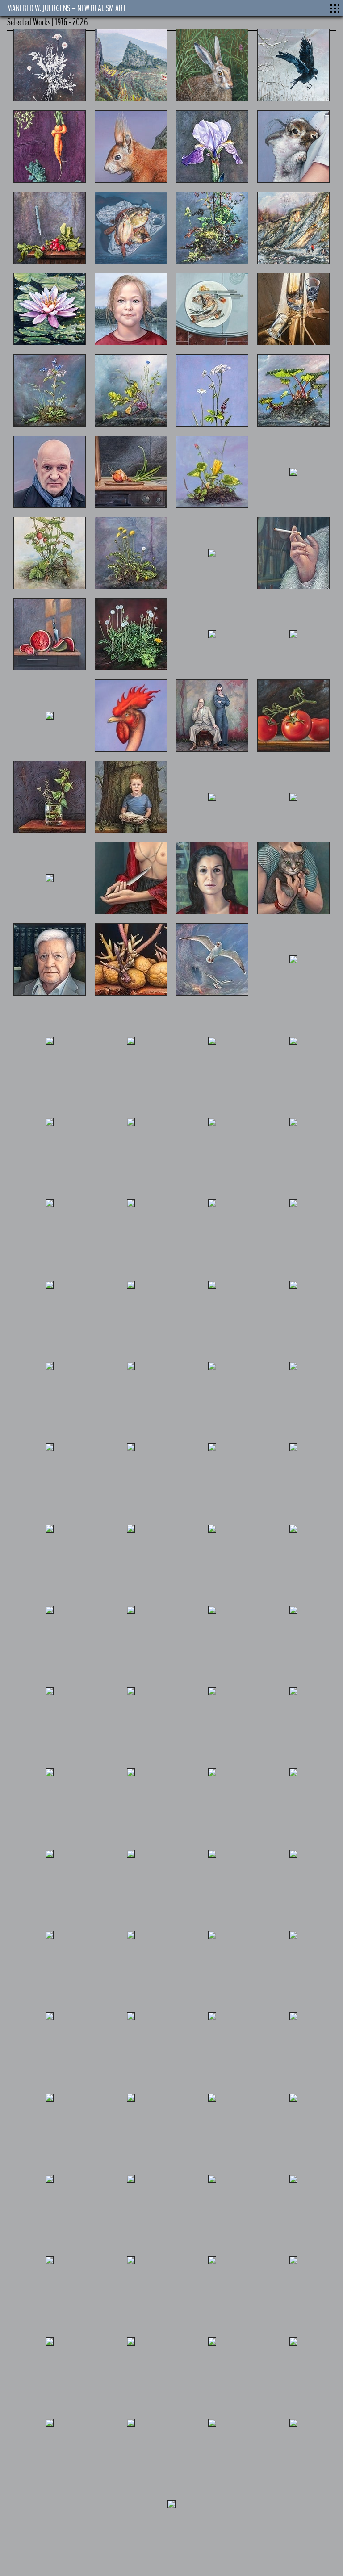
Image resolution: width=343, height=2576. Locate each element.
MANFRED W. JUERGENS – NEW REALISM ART (66, 8)
